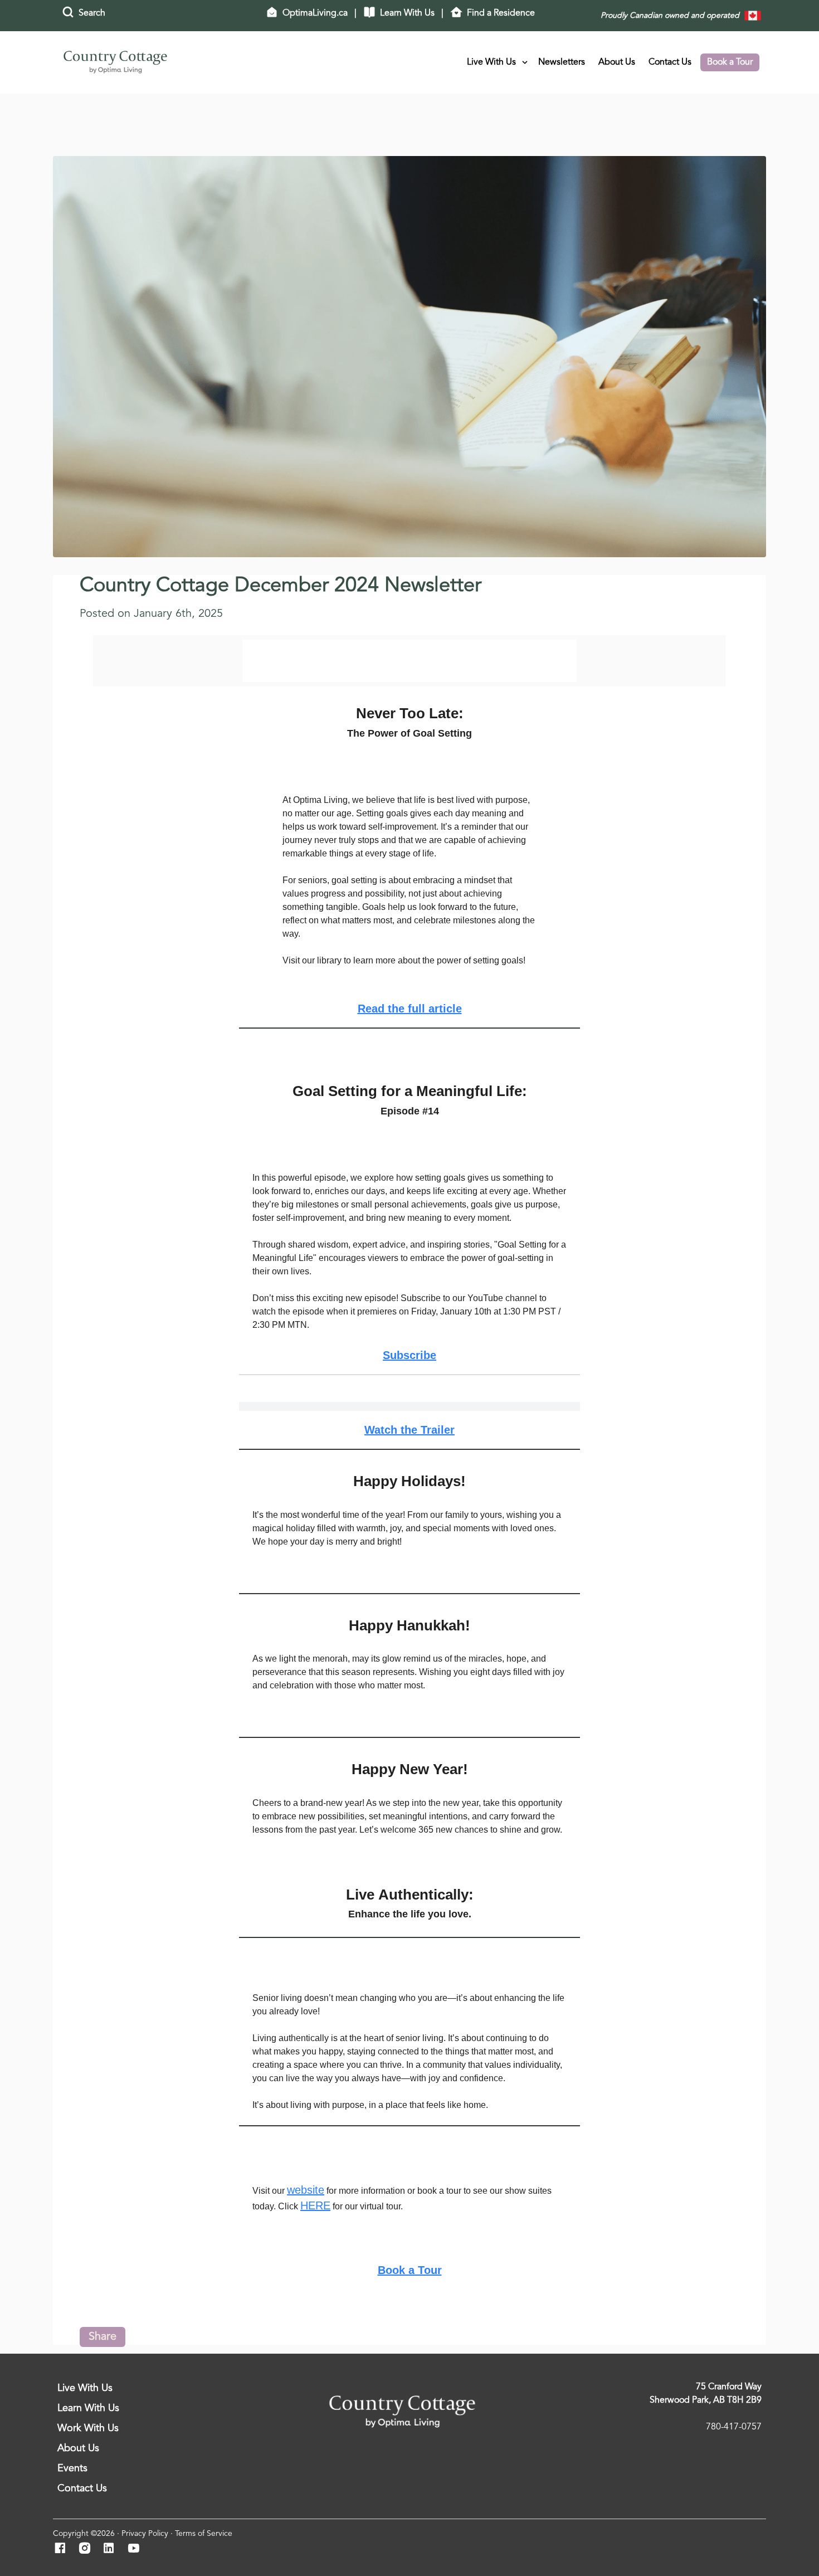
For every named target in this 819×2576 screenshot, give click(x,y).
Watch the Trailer (409, 1430)
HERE (315, 2205)
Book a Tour (730, 62)
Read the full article (410, 1009)
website (306, 2190)
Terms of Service (204, 2534)
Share (103, 2337)
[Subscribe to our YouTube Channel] (137, 2549)
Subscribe (409, 1355)
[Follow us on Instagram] (88, 2549)
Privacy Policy (145, 2534)
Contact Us (670, 62)
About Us (617, 62)
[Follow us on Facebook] (63, 2549)
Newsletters (562, 62)
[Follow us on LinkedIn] (112, 2549)
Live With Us (491, 62)
